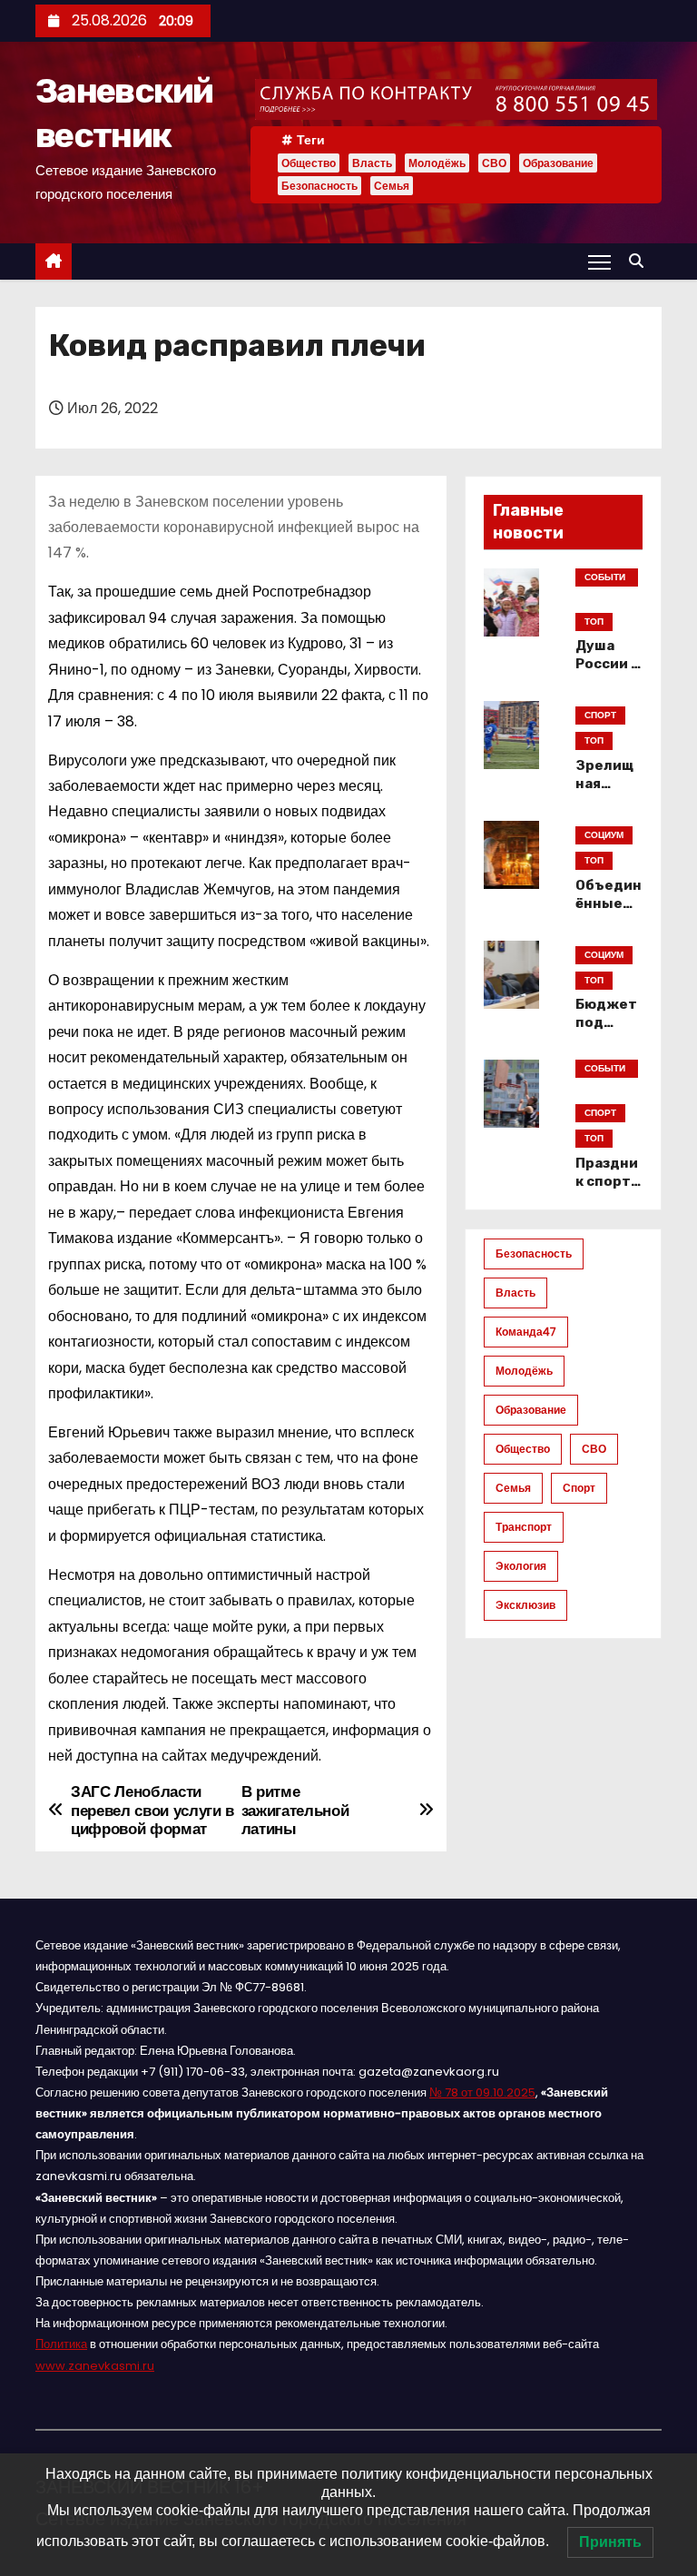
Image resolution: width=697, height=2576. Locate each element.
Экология (521, 1566)
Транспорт (524, 1527)
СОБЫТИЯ (605, 578)
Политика (61, 2344)
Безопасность (319, 186)
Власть (372, 163)
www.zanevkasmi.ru (95, 2366)
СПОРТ (600, 715)
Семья (392, 186)
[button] (641, 261)
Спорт (579, 1488)
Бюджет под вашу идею (606, 1031)
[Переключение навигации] (599, 262)
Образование (558, 163)
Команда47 (526, 1332)
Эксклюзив (525, 1605)
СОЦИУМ (604, 835)
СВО (494, 163)
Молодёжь (437, 163)
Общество (309, 163)
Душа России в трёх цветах (608, 673)
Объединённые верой (609, 903)
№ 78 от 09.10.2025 (482, 2092)
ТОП (594, 622)
